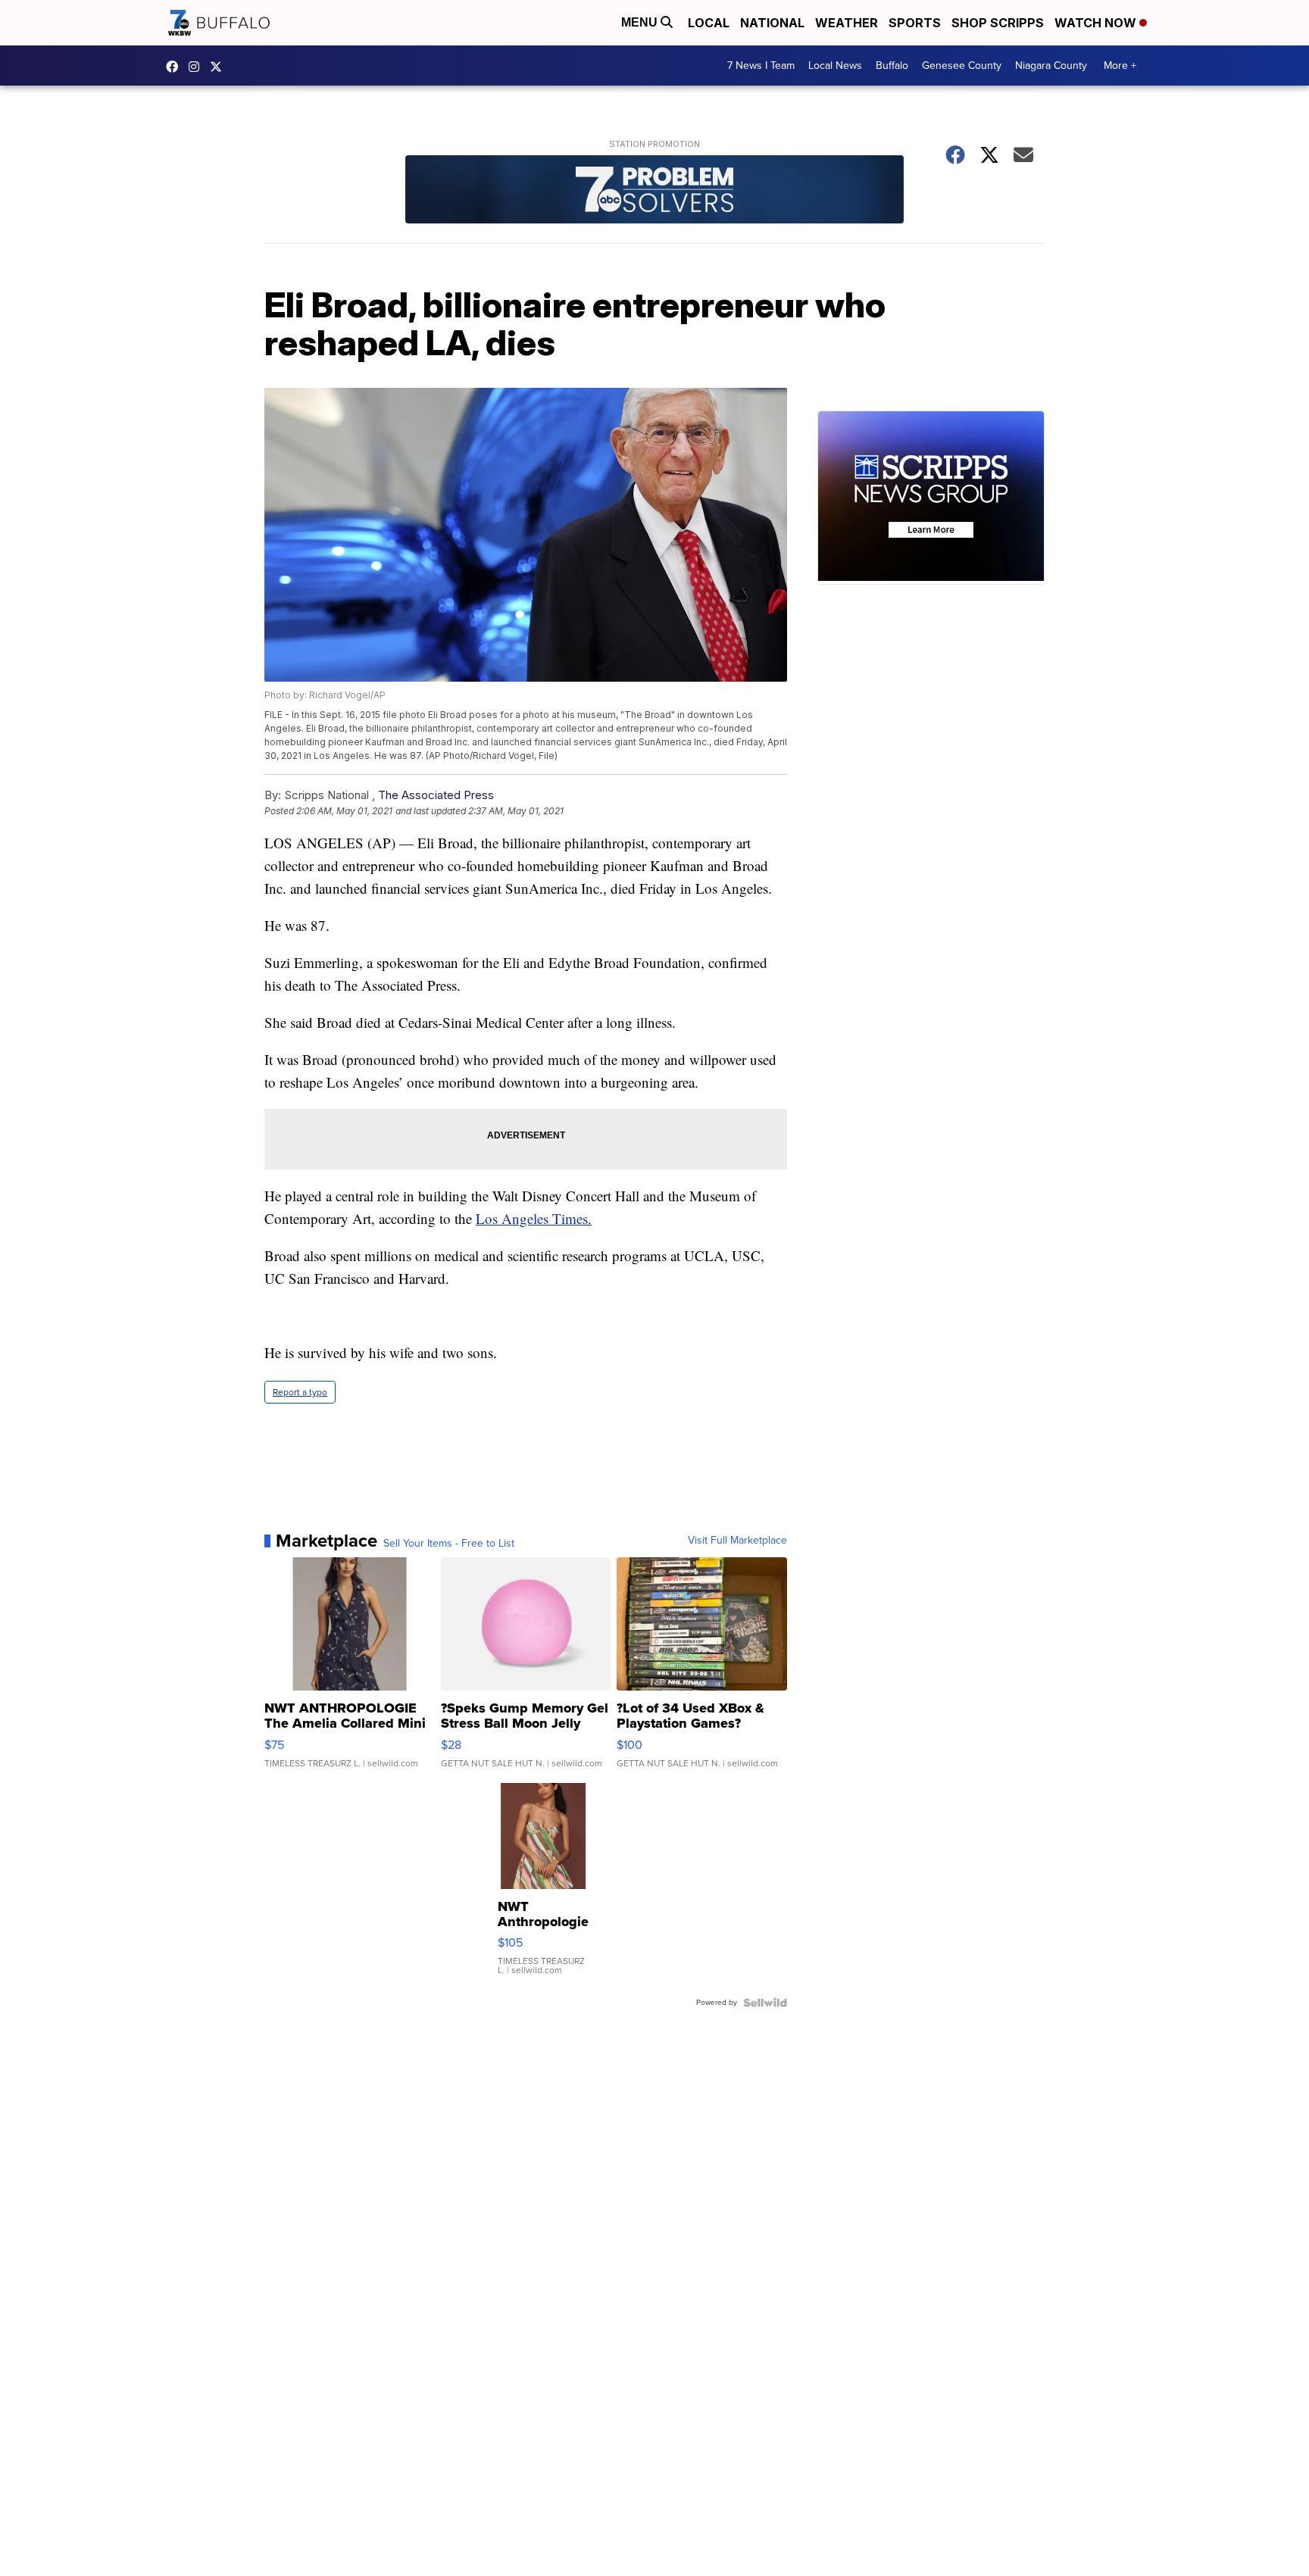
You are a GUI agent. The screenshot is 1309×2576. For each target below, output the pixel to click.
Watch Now (1097, 23)
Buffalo (892, 66)
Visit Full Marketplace (737, 1541)
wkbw (198, 67)
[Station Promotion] (654, 191)
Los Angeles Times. (534, 1218)
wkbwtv (176, 67)
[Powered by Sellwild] (765, 2003)
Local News (835, 66)
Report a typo (300, 1392)
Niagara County (1051, 66)
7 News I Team (761, 66)
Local (709, 23)
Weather (847, 23)
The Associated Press (436, 795)
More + (1120, 66)
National (772, 23)
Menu (641, 22)
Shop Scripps (998, 23)
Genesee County (962, 66)
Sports (915, 23)
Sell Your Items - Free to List (449, 1544)
